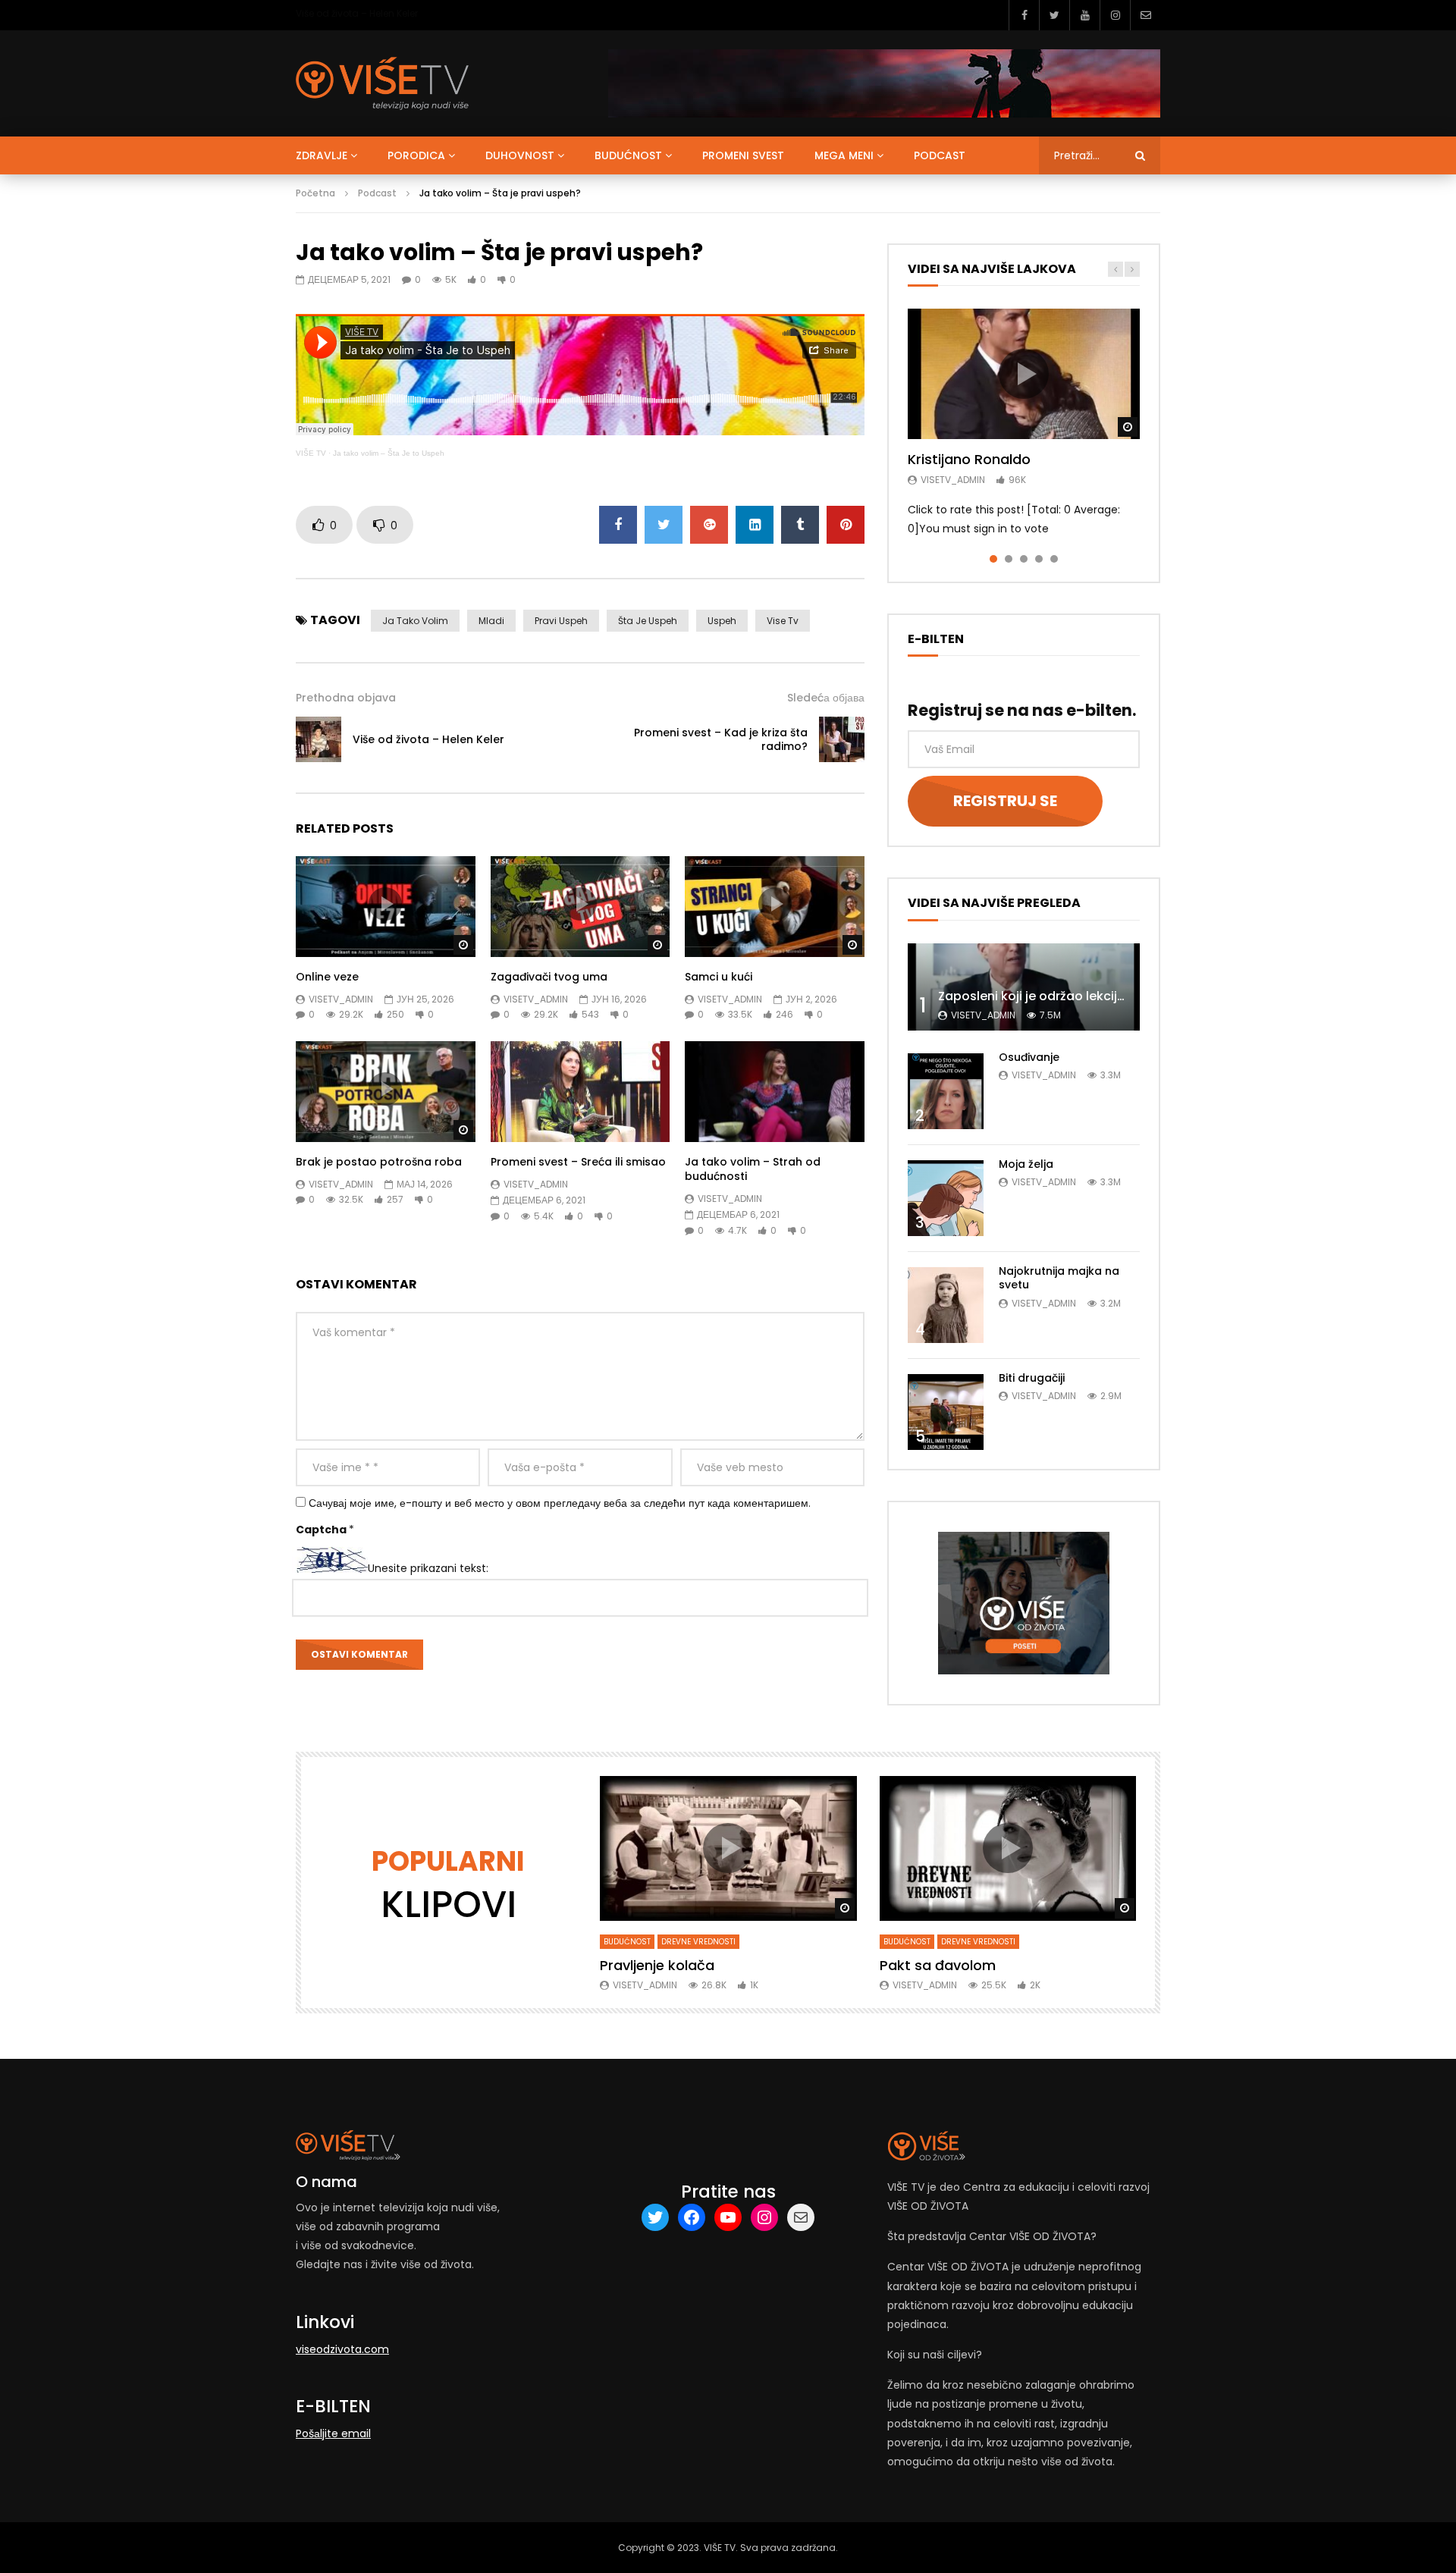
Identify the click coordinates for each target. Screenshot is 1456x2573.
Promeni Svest (743, 155)
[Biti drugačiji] (946, 1412)
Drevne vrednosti (698, 1942)
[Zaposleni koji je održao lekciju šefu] (1024, 987)
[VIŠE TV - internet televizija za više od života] (382, 83)
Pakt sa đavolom (938, 1965)
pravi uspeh (561, 621)
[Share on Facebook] (618, 525)
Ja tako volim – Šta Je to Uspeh (389, 453)
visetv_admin (341, 999)
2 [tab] (1009, 559)
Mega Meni (844, 155)
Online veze (327, 977)
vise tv (783, 621)
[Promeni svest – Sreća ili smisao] (581, 1092)
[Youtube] (1084, 15)
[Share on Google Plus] (709, 525)
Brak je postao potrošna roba (379, 1162)
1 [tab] (993, 559)
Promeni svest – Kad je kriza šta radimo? (721, 740)
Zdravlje (322, 155)
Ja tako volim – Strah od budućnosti (753, 1169)
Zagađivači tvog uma (549, 977)
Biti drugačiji (1032, 1378)
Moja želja (1026, 1164)
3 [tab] (1024, 559)
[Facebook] (1024, 15)
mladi (491, 621)
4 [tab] (1039, 559)
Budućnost (628, 155)
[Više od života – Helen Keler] (318, 739)
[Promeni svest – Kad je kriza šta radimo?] (842, 739)
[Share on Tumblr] (800, 525)
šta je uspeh (648, 621)
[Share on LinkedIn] (755, 525)
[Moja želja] (946, 1198)
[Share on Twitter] (664, 525)
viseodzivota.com (342, 2349)
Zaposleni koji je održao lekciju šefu (1046, 996)
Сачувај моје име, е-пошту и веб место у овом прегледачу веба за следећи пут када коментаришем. (560, 1503)
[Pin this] (846, 525)
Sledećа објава (826, 698)
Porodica (416, 155)
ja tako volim (415, 621)
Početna (315, 193)
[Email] (1145, 15)
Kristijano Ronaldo (969, 459)
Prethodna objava (346, 698)
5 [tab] (1054, 559)
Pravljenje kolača (657, 1965)
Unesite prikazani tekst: (428, 1569)
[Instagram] (1115, 15)
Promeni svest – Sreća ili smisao (578, 1162)
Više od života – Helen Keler (357, 13)
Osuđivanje (1029, 1057)
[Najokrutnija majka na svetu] (946, 1305)
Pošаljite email (333, 2433)
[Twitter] (1054, 15)
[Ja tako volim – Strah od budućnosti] (775, 1092)
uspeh (722, 621)
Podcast (940, 155)
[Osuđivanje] (946, 1091)
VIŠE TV (311, 453)
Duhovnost (520, 155)
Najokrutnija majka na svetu (1059, 1278)
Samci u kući (719, 977)
